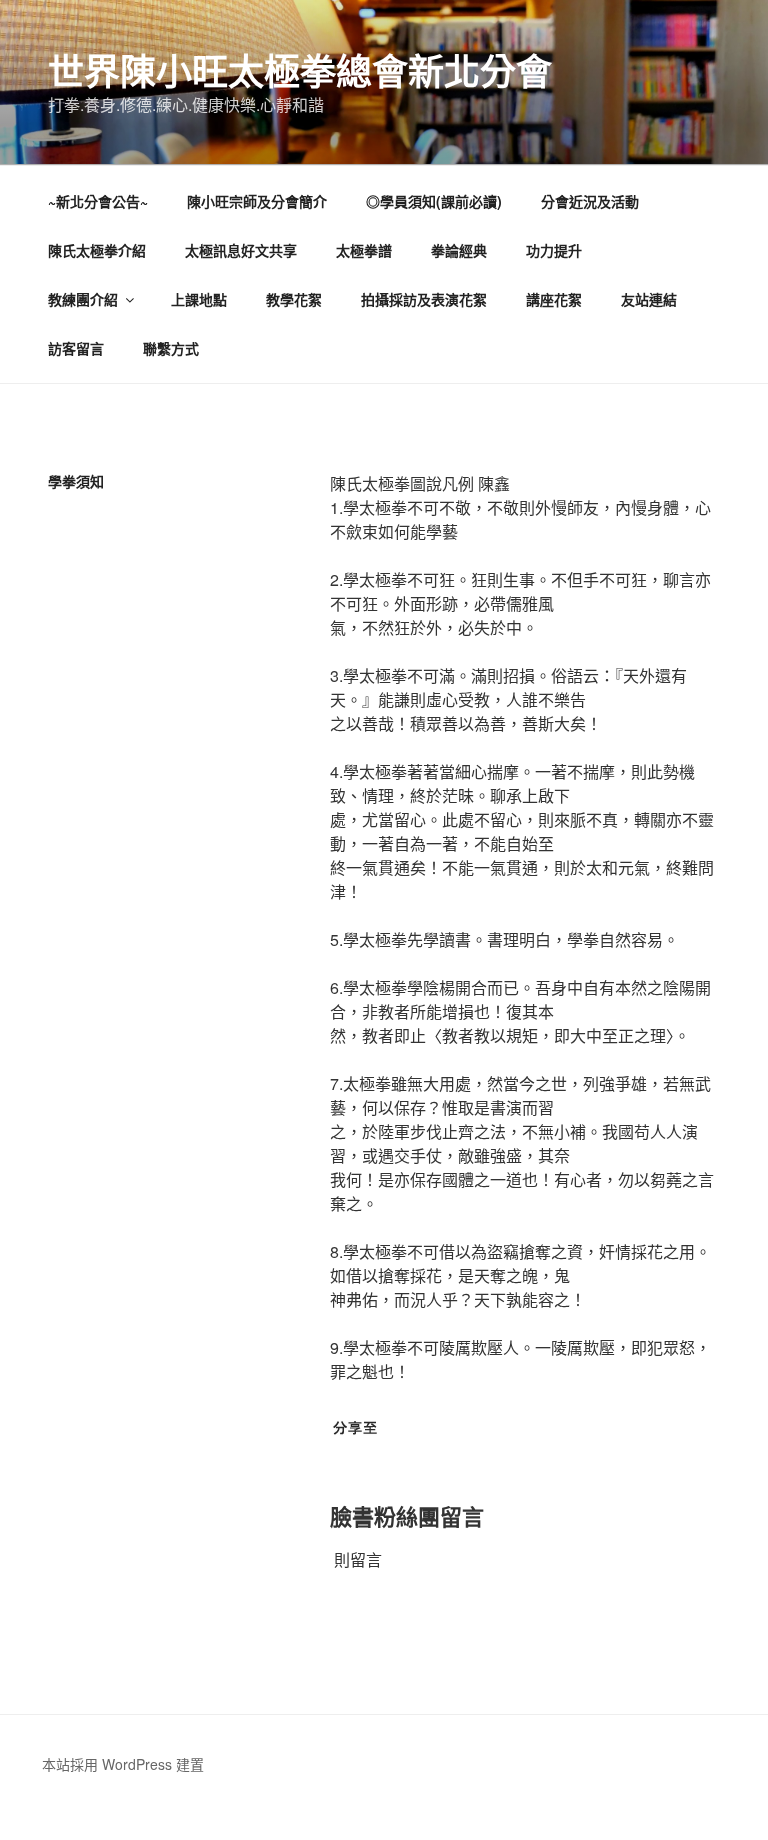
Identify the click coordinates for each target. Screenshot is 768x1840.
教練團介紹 (83, 299)
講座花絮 (554, 299)
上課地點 (199, 299)
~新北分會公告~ (98, 201)
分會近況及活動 (590, 201)
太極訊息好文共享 (241, 250)
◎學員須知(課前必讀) (434, 201)
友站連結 (649, 299)
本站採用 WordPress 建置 (123, 1764)
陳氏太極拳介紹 (97, 250)
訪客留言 (76, 348)
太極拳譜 (364, 250)
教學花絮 (294, 299)
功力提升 (554, 250)
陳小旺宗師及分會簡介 (257, 201)
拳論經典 (459, 250)
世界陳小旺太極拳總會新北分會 (300, 70)
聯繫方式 (171, 348)
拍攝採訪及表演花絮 (424, 299)
